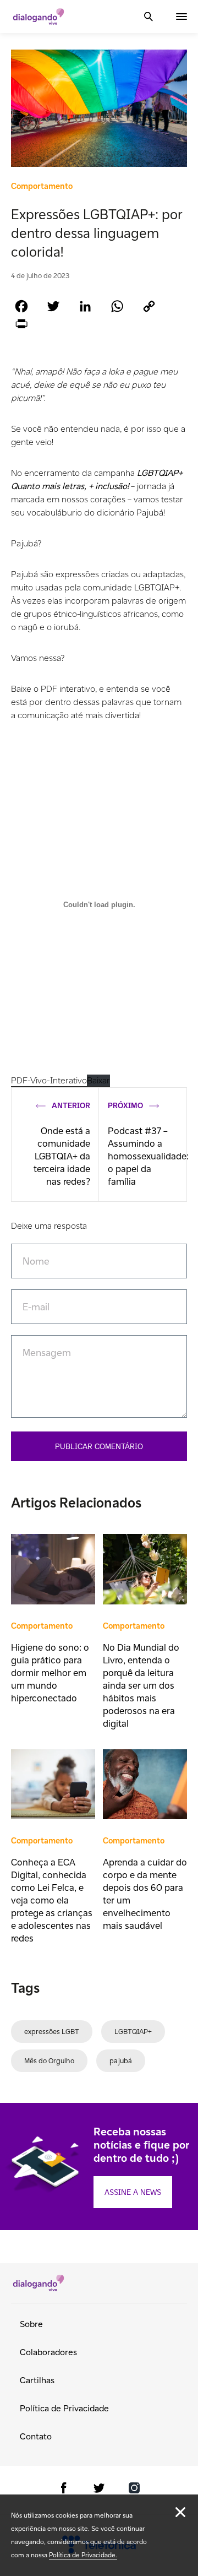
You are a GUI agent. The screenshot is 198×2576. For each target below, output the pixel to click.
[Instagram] (134, 2490)
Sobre (31, 2324)
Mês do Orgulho (49, 2061)
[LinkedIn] (85, 306)
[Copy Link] (149, 306)
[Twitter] (53, 306)
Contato (36, 2436)
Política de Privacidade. (83, 2555)
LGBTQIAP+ (133, 2032)
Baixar (98, 1080)
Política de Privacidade (64, 2408)
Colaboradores (48, 2352)
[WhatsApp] (117, 306)
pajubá (121, 2061)
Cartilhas (37, 2380)
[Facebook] (21, 306)
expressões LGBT (52, 2032)
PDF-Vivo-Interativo (49, 1080)
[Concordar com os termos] (180, 2512)
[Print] (21, 324)
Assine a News (133, 2192)
